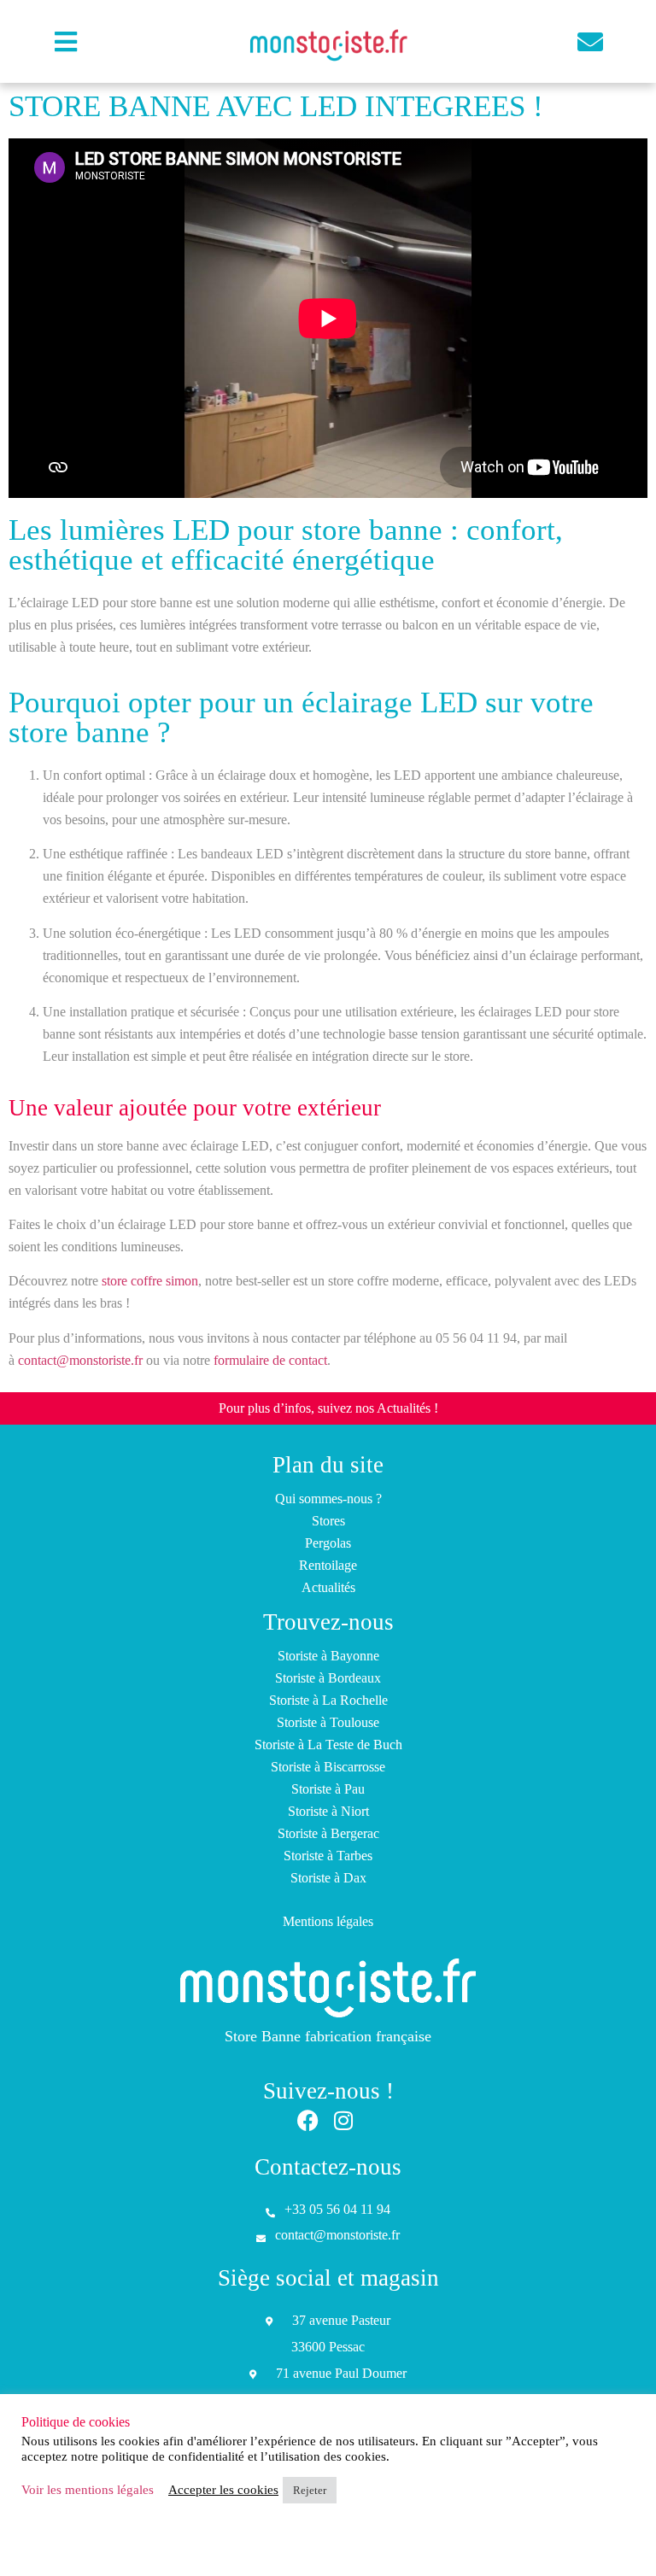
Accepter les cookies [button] (223, 2490)
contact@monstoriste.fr (80, 1360)
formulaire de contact (270, 1360)
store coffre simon (150, 1281)
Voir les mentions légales (88, 2490)
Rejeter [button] (310, 2490)
